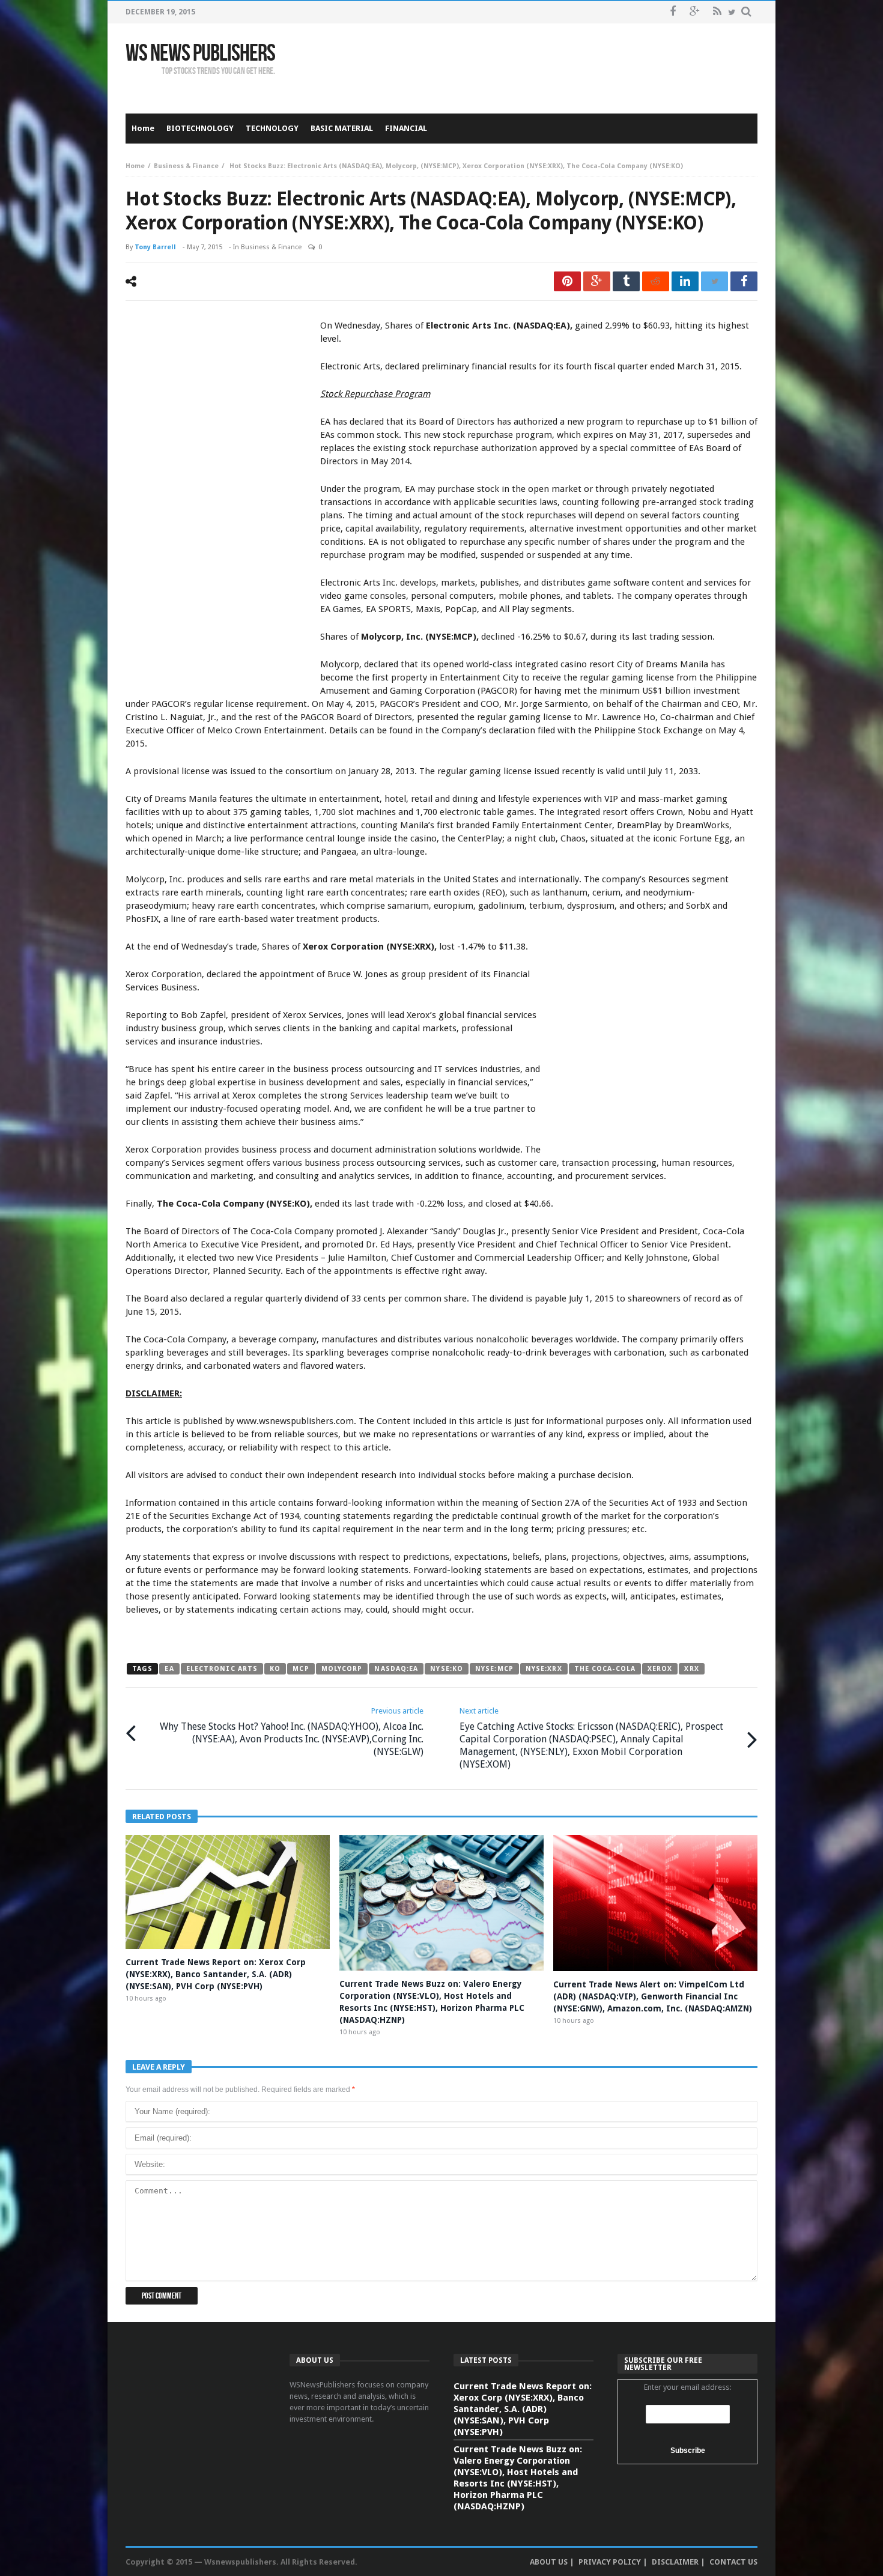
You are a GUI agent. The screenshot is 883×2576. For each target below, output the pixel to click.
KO (275, 1669)
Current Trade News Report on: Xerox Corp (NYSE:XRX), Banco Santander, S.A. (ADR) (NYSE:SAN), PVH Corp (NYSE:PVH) (216, 1974)
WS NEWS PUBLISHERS (200, 53)
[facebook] (744, 281)
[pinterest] (567, 281)
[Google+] (695, 12)
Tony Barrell (155, 247)
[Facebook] (672, 12)
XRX (691, 1669)
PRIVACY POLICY (610, 2562)
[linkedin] (685, 281)
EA (169, 1669)
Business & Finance (186, 166)
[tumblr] (626, 281)
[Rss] (717, 12)
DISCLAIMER (675, 2562)
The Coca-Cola (605, 1669)
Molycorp (342, 1669)
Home (135, 166)
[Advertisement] (539, 68)
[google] (597, 281)
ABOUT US (549, 2562)
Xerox (660, 1669)
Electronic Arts (222, 1669)
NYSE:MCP (494, 1669)
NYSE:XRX (544, 1669)
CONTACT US (733, 2562)
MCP (301, 1669)
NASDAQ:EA (396, 1669)
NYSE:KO (447, 1669)
